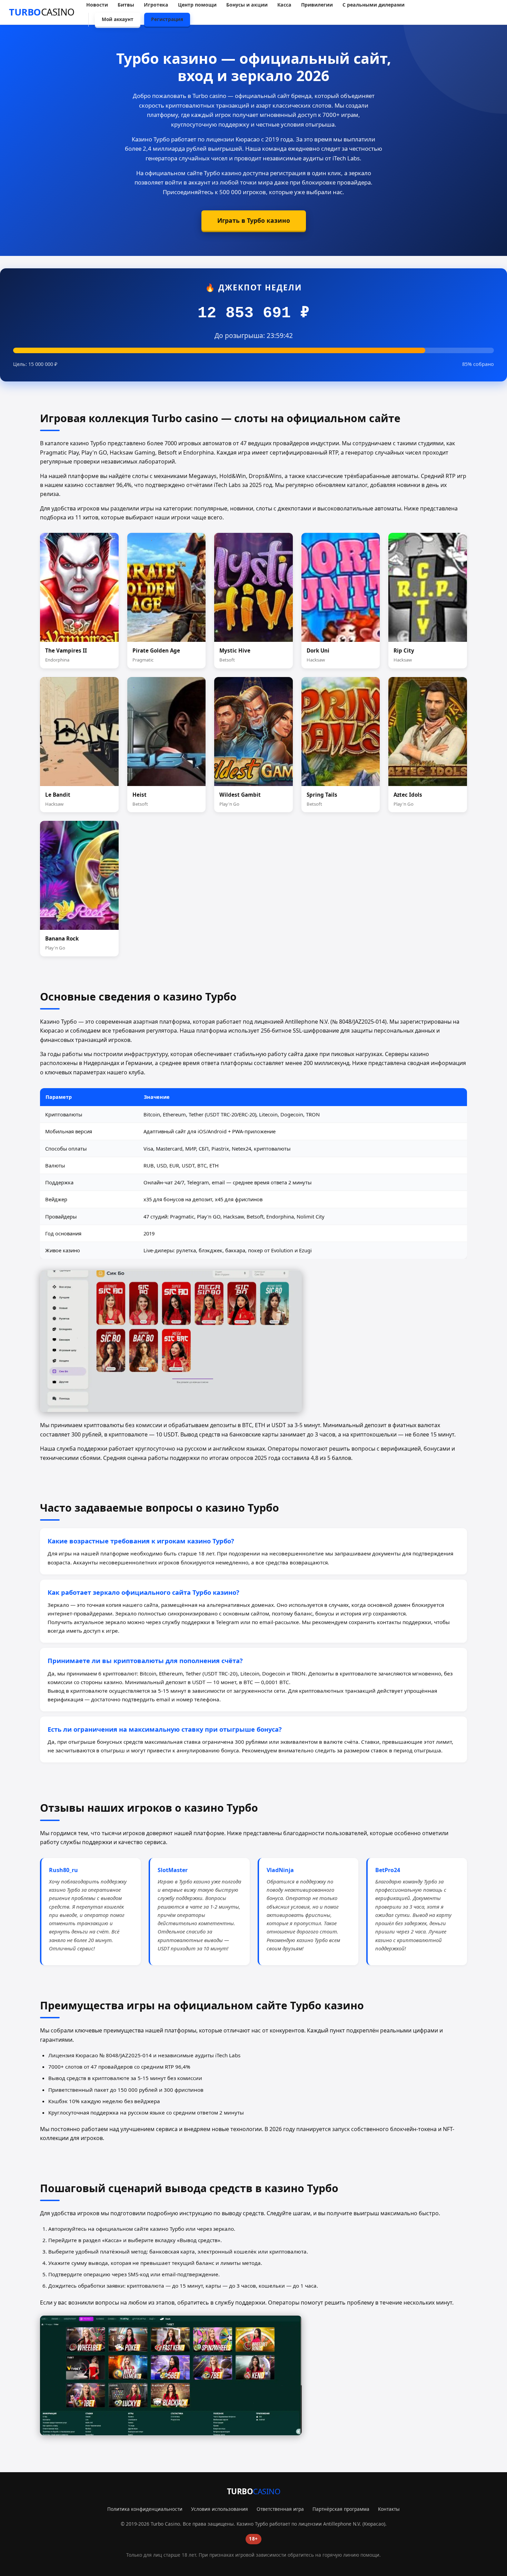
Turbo (42, 12)
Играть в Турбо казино (254, 220)
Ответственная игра (280, 2509)
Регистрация (167, 19)
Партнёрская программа (341, 2509)
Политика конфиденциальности (145, 2509)
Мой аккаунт (118, 19)
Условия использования (220, 2509)
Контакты (389, 2509)
